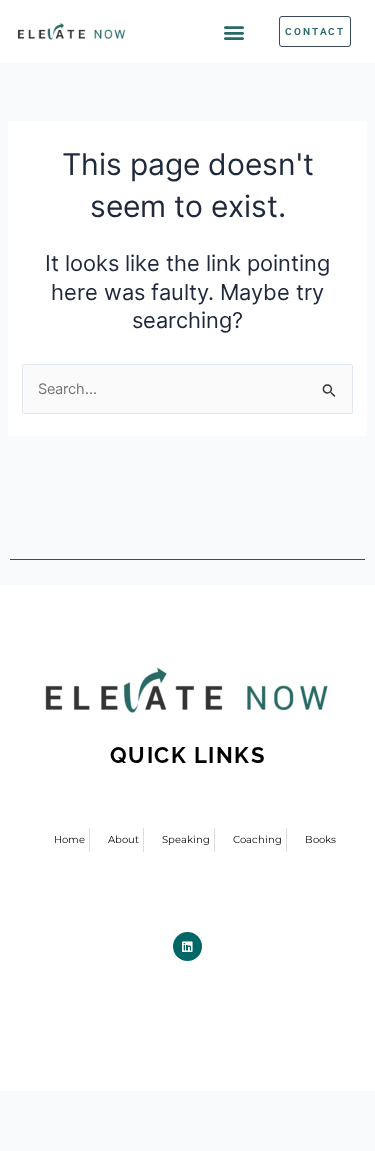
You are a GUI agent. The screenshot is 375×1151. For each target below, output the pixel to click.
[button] (234, 31)
